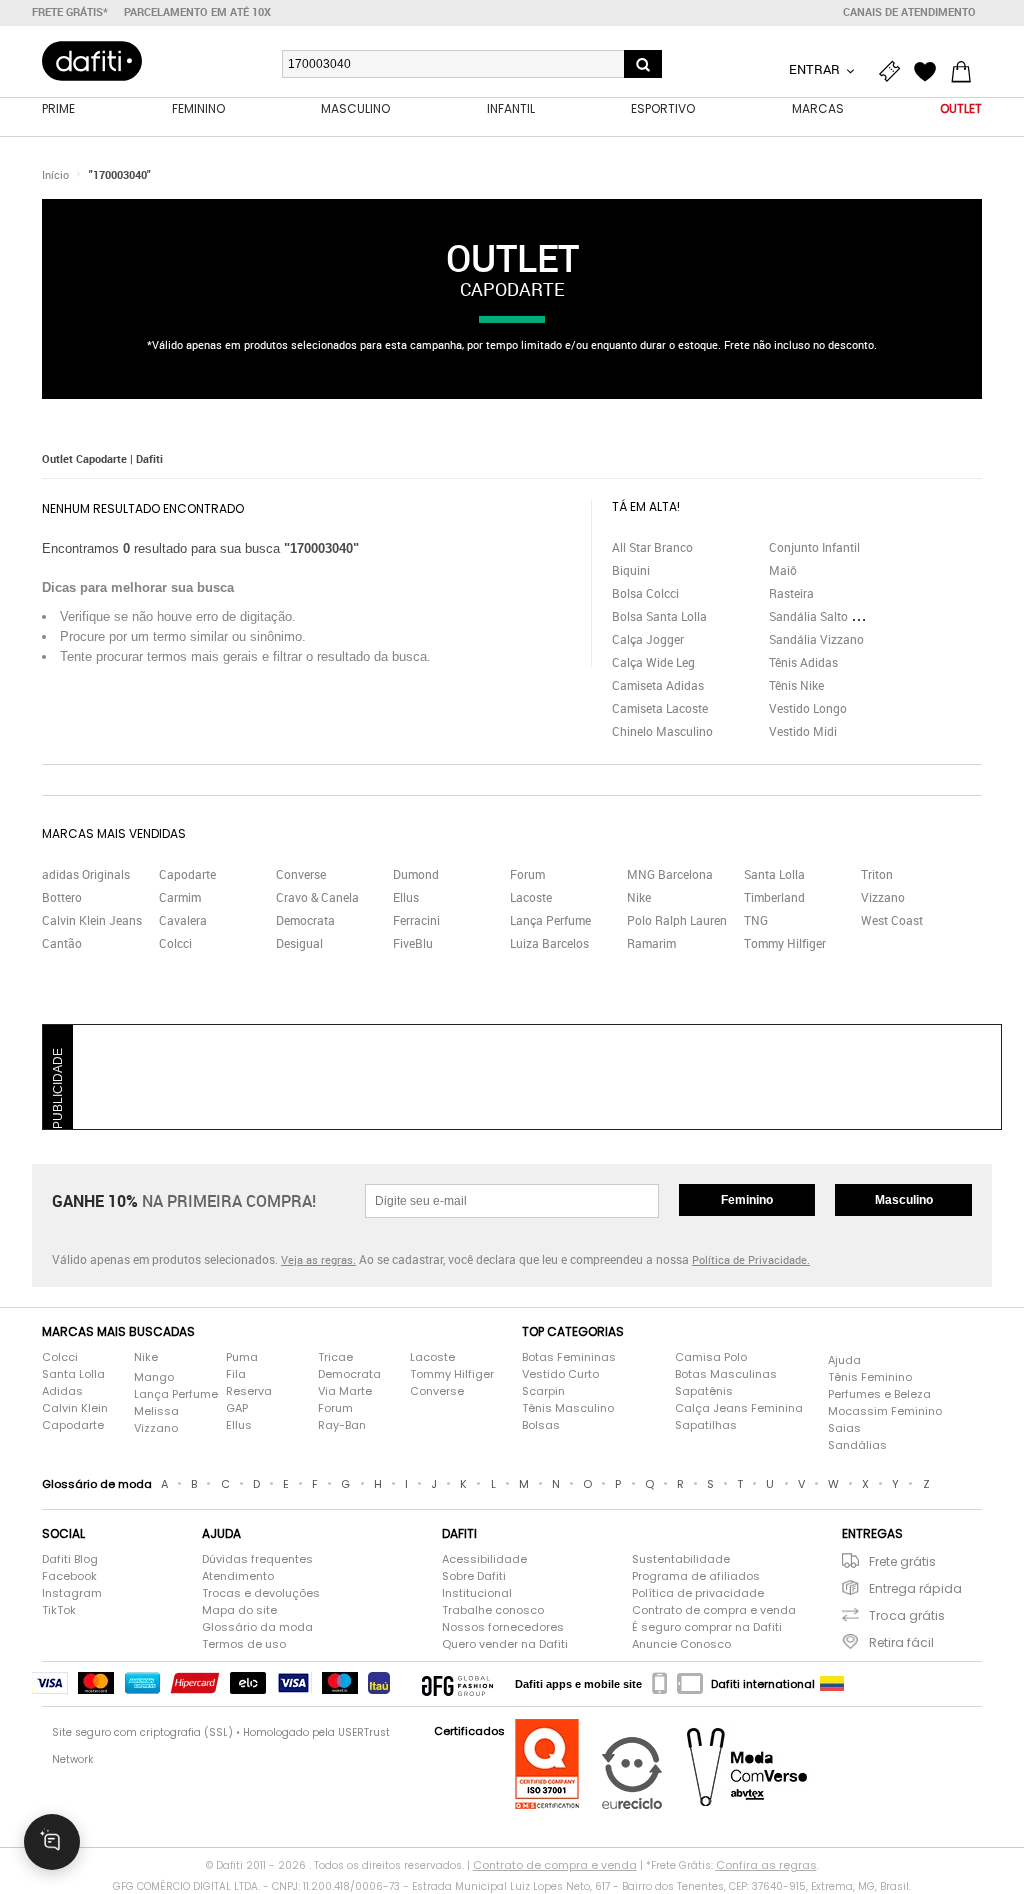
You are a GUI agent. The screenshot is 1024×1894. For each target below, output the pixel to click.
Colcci (175, 943)
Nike (639, 897)
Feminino (747, 1200)
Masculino (904, 1200)
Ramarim (651, 943)
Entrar (816, 69)
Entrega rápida (915, 1588)
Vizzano (883, 897)
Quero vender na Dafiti (505, 1644)
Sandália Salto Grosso (829, 616)
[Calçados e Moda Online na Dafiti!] (92, 61)
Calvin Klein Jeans (92, 920)
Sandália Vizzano (816, 639)
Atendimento (238, 1576)
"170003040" (120, 174)
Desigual (299, 943)
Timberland (774, 897)
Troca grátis (907, 1615)
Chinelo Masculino (662, 731)
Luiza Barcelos (549, 943)
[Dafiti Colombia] (832, 1684)
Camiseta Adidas (658, 685)
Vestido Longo (808, 708)
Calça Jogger (648, 639)
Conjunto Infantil (814, 547)
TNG (756, 920)
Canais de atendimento (909, 12)
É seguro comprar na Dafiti (707, 1627)
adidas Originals (86, 874)
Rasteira (791, 593)
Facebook (69, 1576)
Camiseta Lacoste (660, 708)
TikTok (59, 1610)
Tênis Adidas (803, 662)
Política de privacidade (698, 1593)
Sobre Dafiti (474, 1576)
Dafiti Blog (70, 1559)
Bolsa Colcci (645, 593)
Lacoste (531, 897)
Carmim (180, 897)
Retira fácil (901, 1642)
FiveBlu (413, 943)
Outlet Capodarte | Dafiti (102, 458)
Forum (527, 874)
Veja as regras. (318, 1259)
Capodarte (187, 874)
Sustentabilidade (681, 1559)
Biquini (631, 570)
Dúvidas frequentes (257, 1559)
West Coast (892, 920)
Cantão (62, 943)
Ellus (406, 897)
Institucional (477, 1593)
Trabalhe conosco (493, 1610)
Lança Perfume (550, 920)
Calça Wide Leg (653, 662)
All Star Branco (652, 547)
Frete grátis (902, 1561)
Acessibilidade (484, 1559)
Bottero (62, 897)
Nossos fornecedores (503, 1627)
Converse (301, 874)
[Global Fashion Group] (457, 1684)
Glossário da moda (257, 1627)
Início (55, 174)
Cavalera (183, 920)
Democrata (305, 920)
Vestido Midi (803, 731)
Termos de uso (244, 1644)
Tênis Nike (796, 685)
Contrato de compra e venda (714, 1610)
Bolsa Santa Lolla (659, 616)
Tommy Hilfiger (785, 943)
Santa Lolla (774, 874)
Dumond (416, 874)
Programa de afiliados (696, 1576)
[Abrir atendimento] (52, 1842)
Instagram (72, 1593)
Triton (877, 874)
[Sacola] (966, 72)
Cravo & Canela (317, 897)
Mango (154, 1377)
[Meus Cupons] (894, 72)
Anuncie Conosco (681, 1644)
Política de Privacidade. (751, 1259)
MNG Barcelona (670, 874)
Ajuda (844, 1360)
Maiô (783, 570)
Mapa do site (239, 1610)
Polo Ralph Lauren (677, 920)
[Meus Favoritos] (930, 72)
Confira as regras (766, 1865)
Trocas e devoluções (261, 1593)
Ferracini (416, 920)
